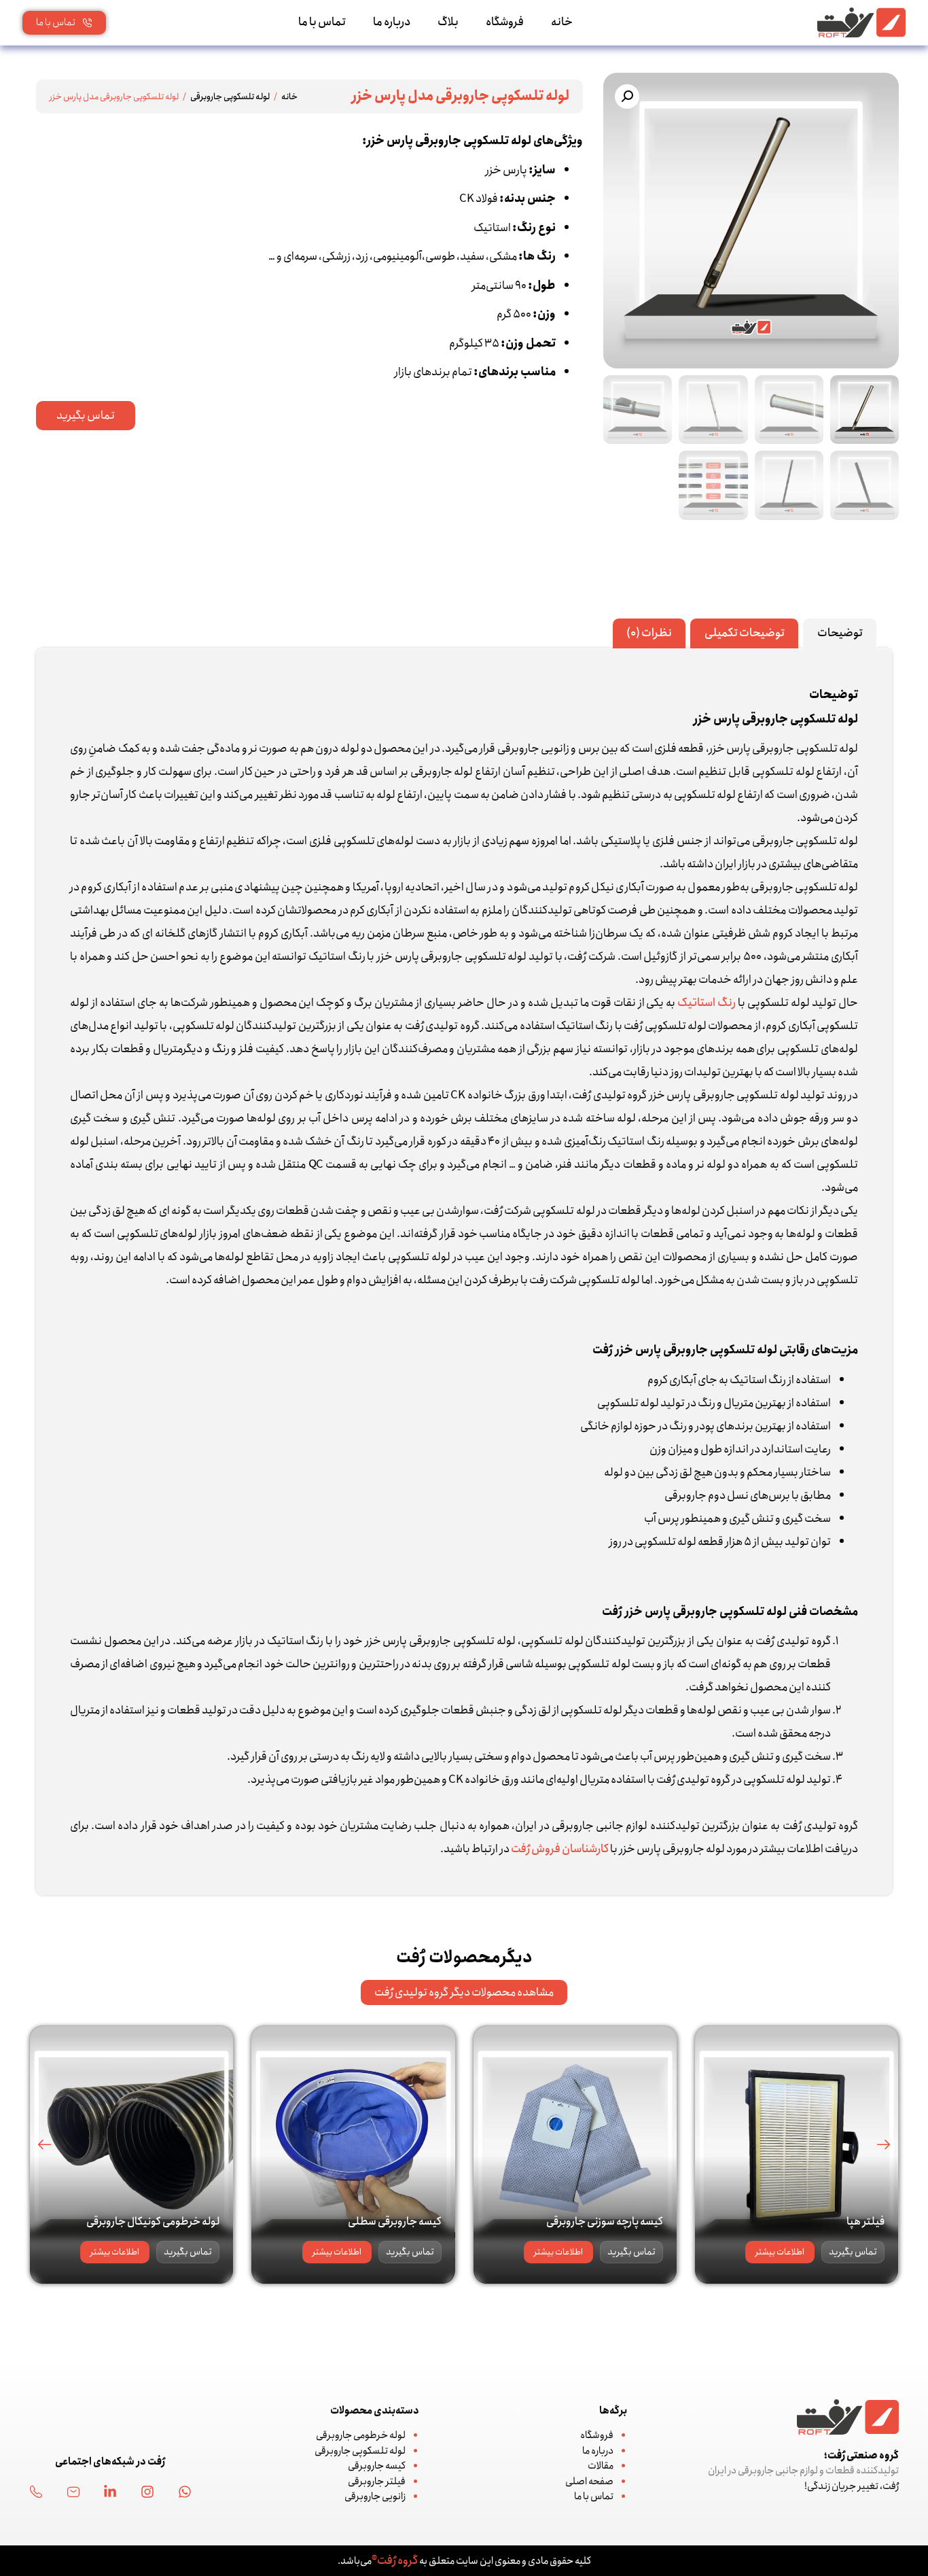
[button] (627, 97)
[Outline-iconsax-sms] (73, 2492)
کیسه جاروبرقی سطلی (395, 2222)
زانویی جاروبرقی (375, 2496)
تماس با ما (322, 22)
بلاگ (448, 22)
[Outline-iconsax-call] (36, 2492)
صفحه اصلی (589, 2482)
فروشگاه (505, 22)
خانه (562, 22)
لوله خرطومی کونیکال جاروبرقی (153, 2222)
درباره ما (392, 22)
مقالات (601, 2466)
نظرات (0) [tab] (649, 633)
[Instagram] (147, 2492)
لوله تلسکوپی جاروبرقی (230, 97)
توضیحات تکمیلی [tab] (745, 633)
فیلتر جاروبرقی (377, 2482)
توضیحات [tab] (840, 633)
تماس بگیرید (853, 2252)
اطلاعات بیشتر (780, 2252)
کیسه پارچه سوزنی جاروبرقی (605, 2222)
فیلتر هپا (865, 2222)
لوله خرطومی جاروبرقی (361, 2435)
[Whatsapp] (185, 2492)
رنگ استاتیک (707, 1003)
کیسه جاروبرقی (377, 2466)
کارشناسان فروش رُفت (560, 1849)
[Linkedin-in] (110, 2492)
